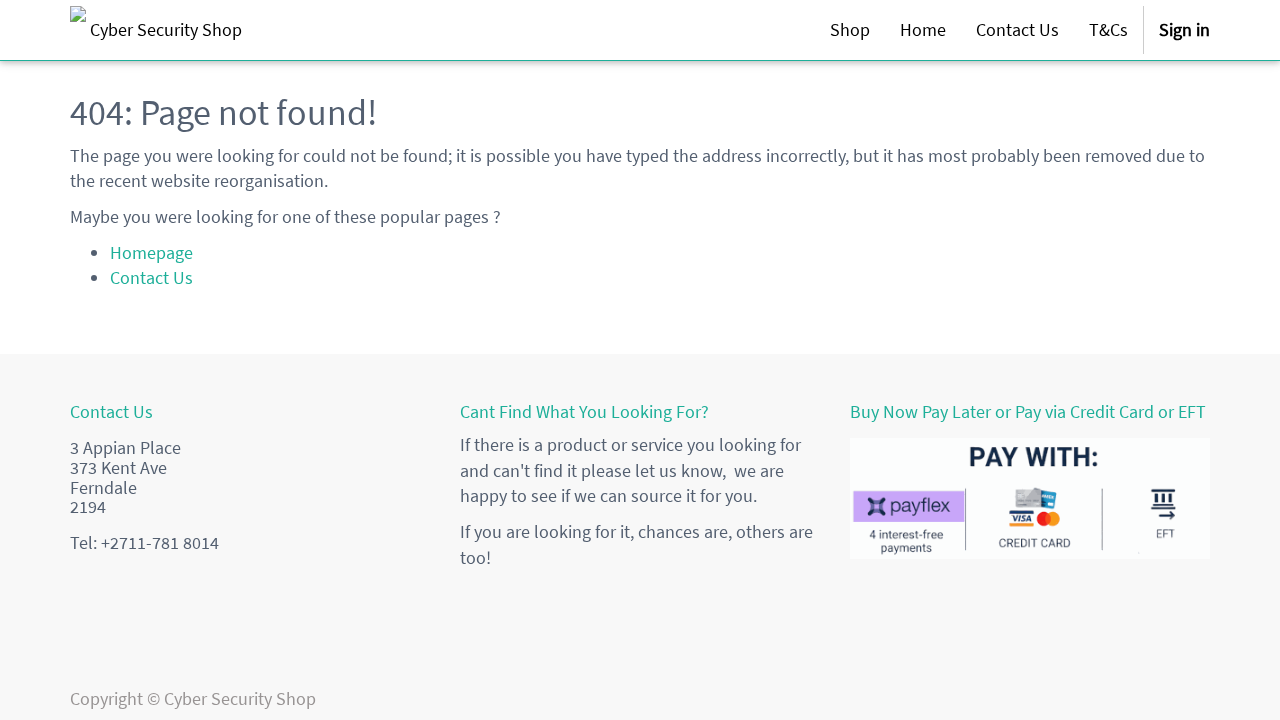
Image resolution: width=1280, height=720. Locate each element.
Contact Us (151, 277)
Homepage (151, 252)
